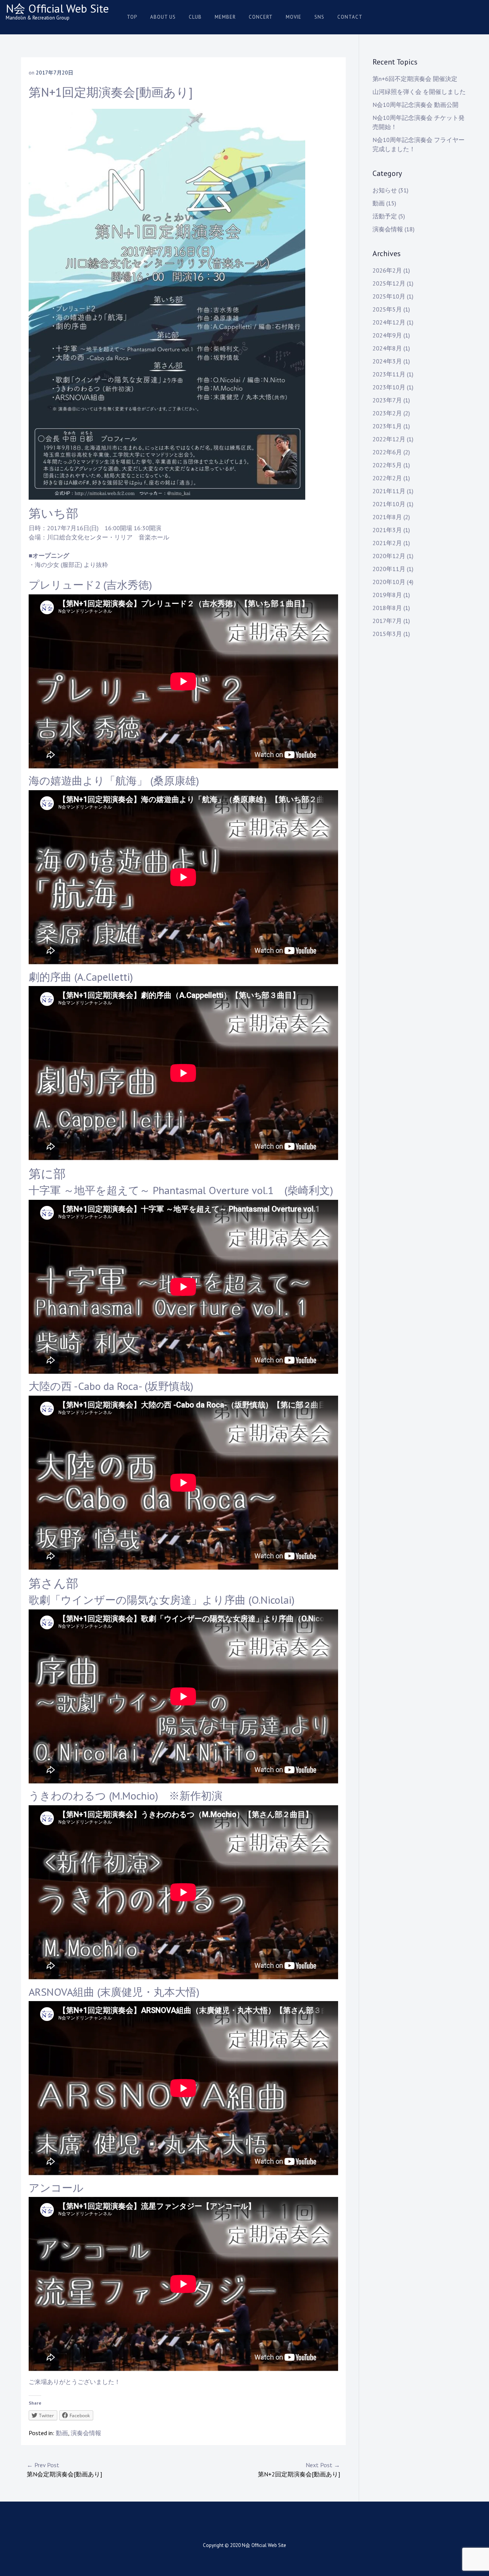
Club (195, 17)
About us (163, 17)
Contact (350, 17)
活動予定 (385, 216)
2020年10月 (389, 582)
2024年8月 (387, 348)
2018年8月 (387, 608)
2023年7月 (387, 400)
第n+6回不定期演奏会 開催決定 (415, 79)
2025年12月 (389, 283)
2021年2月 (387, 543)
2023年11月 (389, 374)
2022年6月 (387, 452)
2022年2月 (387, 478)
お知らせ (385, 190)
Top (132, 17)
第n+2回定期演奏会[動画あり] (299, 2469)
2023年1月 (387, 426)
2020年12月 (389, 556)
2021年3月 (387, 530)
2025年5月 (387, 309)
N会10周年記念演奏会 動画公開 (415, 105)
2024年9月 (387, 335)
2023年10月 (389, 387)
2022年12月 (389, 439)
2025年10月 (389, 296)
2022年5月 (387, 465)
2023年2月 (387, 413)
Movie (294, 17)
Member (225, 17)
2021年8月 (387, 517)
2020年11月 (389, 569)
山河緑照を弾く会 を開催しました (419, 92)
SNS (319, 17)
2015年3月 (387, 634)
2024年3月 (387, 361)
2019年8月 (387, 595)
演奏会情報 (86, 2433)
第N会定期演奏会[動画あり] (64, 2469)
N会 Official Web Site (57, 8)
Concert (261, 17)
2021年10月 (389, 504)
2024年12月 (389, 322)
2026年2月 (387, 270)
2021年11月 (389, 491)
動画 (62, 2433)
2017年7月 (387, 621)
